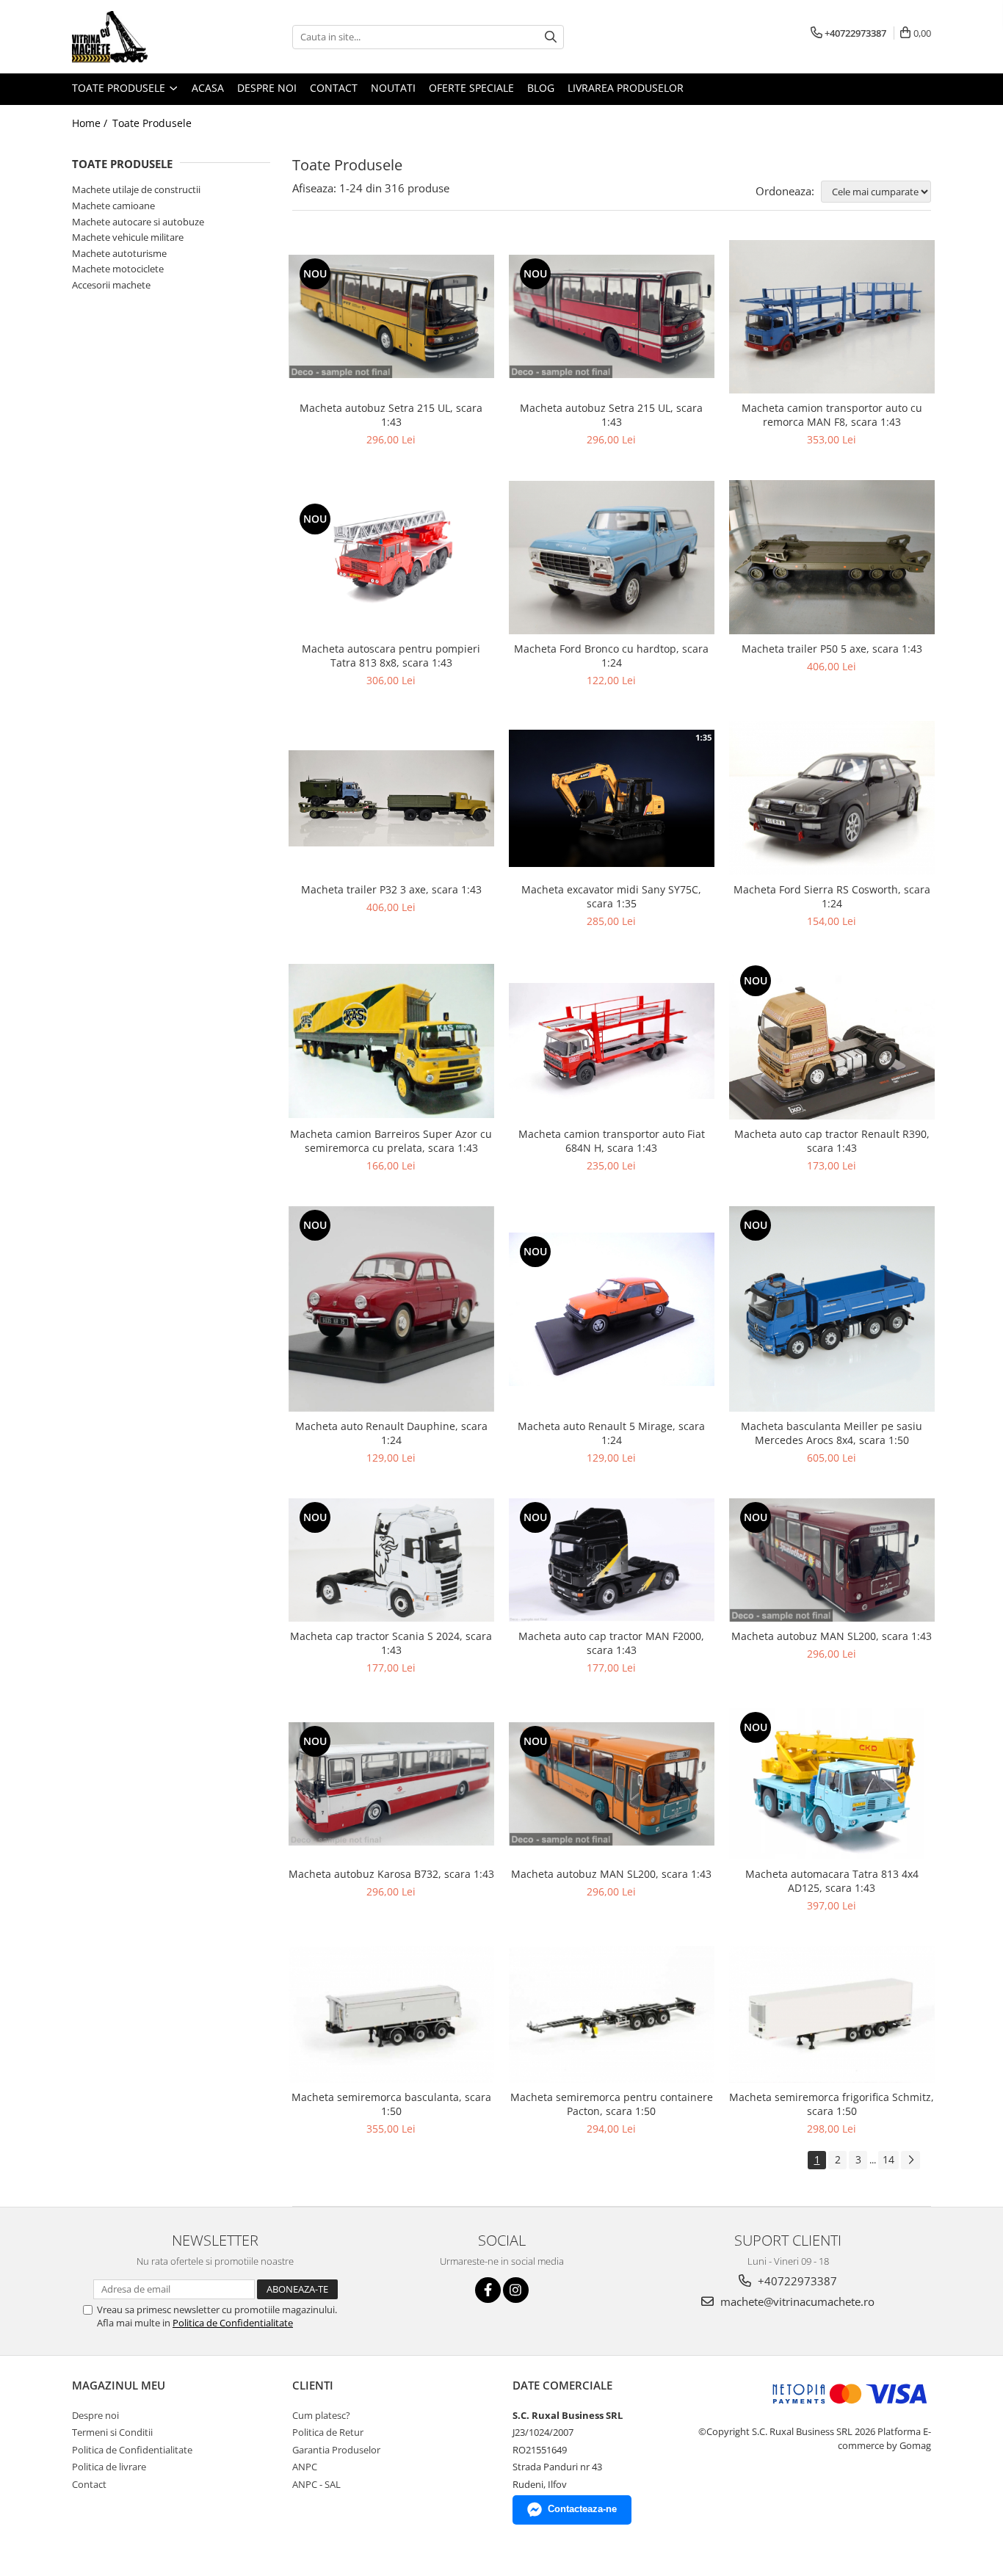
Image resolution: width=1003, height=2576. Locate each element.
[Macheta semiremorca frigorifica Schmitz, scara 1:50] (832, 2015)
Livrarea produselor (626, 88)
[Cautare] (551, 37)
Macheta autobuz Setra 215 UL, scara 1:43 (391, 415)
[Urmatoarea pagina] (910, 2160)
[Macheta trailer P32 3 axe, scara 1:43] (391, 798)
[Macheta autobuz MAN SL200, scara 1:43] (832, 1560)
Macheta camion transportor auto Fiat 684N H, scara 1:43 (612, 1141)
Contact (334, 88)
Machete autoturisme (119, 253)
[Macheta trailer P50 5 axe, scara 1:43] (832, 557)
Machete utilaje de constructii (136, 189)
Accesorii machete (111, 285)
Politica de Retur (328, 2432)
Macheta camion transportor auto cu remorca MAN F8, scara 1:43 (832, 415)
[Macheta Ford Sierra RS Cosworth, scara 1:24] (832, 798)
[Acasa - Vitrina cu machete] (145, 37)
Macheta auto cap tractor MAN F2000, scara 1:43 (611, 1643)
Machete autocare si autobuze (138, 222)
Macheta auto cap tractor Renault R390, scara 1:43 (832, 1141)
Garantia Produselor (336, 2450)
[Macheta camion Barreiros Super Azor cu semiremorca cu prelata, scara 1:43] (391, 1041)
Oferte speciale (471, 88)
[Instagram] (516, 2290)
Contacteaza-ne (582, 2509)
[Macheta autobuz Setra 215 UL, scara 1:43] (391, 316)
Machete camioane (113, 206)
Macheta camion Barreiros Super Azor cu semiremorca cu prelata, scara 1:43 (391, 1141)
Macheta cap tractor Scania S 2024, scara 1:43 (391, 1643)
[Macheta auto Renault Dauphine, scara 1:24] (391, 1309)
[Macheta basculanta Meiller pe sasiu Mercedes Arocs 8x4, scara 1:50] (832, 1309)
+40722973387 (796, 2281)
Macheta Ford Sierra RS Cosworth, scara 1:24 (832, 896)
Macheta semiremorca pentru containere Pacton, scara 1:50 (612, 2104)
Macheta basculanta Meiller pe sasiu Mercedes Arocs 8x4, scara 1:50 (832, 1433)
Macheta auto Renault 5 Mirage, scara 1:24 (611, 1433)
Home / (91, 123)
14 (888, 2159)
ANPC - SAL (316, 2484)
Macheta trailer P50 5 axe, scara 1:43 (832, 649)
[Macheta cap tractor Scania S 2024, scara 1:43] (391, 1560)
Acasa (208, 88)
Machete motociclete (118, 269)
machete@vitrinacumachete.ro (796, 2301)
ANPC (305, 2467)
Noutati (393, 88)
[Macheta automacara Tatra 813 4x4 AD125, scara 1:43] (832, 1784)
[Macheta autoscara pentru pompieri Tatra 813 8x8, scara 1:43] (391, 558)
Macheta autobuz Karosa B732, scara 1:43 (391, 1874)
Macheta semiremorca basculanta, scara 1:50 (391, 2104)
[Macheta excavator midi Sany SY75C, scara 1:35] (612, 798)
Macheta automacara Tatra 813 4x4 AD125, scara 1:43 (832, 1881)
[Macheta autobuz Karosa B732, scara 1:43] (391, 1784)
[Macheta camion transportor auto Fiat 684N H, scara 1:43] (612, 1041)
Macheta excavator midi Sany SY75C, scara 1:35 (611, 896)
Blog (541, 88)
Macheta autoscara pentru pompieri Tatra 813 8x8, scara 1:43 (391, 656)
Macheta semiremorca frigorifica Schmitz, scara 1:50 (832, 2104)
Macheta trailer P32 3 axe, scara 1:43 (391, 889)
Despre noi (267, 88)
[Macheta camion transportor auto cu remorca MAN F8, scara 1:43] (832, 317)
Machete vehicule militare (128, 237)
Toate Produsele (120, 88)
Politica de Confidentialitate (233, 2323)
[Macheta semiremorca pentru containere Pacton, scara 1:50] (612, 2014)
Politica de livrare (109, 2467)
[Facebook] (488, 2290)
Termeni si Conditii (112, 2432)
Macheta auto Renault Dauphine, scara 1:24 (391, 1433)
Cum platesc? (321, 2415)
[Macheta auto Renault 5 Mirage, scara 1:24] (612, 1310)
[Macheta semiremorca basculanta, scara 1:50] (391, 2014)
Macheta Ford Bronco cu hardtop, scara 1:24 (611, 656)
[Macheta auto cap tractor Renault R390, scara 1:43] (832, 1041)
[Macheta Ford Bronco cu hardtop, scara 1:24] (612, 558)
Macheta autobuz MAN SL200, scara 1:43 (832, 1636)
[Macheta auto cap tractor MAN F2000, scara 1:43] (612, 1560)
